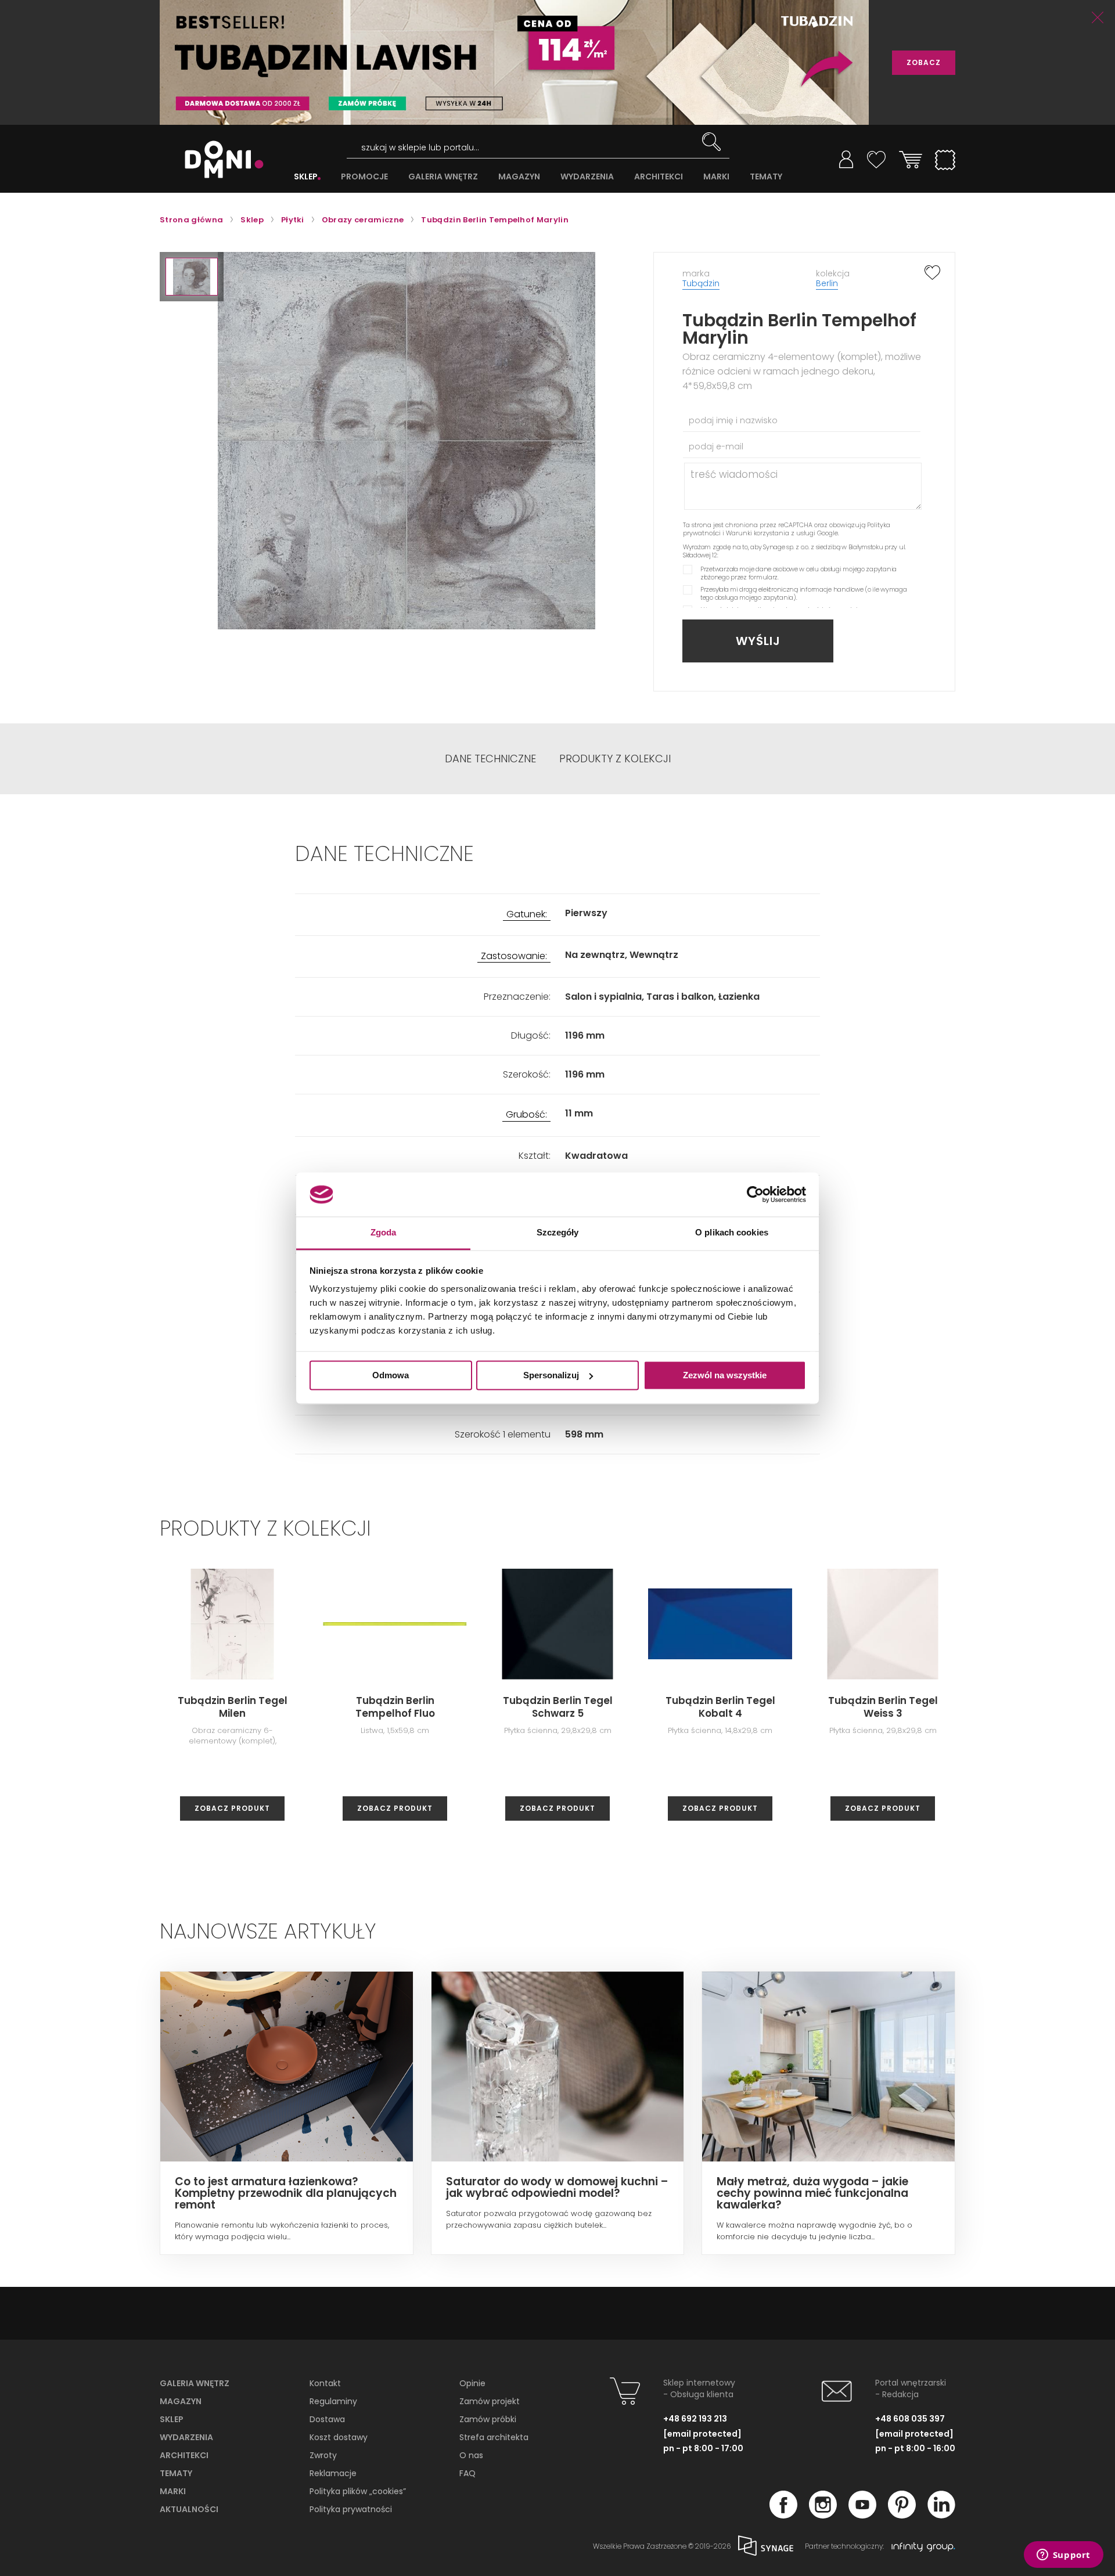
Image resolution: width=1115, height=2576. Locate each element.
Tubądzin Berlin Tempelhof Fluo (395, 1707)
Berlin (827, 283)
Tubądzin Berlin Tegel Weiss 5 (1046, 1707)
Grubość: (526, 1115)
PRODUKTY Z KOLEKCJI (615, 759)
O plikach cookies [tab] (732, 1233)
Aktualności (189, 2509)
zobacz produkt (232, 1808)
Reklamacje (333, 2473)
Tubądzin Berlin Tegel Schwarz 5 (558, 1707)
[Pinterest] (902, 2515)
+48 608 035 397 (910, 2419)
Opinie (472, 2383)
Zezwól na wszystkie (725, 1375)
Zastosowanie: (514, 956)
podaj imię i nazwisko (733, 420)
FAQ (467, 2473)
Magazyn (181, 2401)
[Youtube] (862, 2515)
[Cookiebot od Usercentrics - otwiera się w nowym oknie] (755, 1194)
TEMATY (766, 177)
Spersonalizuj (551, 1375)
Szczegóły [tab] (558, 1233)
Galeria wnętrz (195, 2383)
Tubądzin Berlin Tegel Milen (233, 1707)
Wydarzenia (186, 2437)
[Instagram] (823, 2515)
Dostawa (327, 2419)
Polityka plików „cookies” (358, 2491)
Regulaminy (333, 2401)
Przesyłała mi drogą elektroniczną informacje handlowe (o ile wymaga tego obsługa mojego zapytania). (804, 593)
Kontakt (325, 2383)
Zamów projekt (490, 2401)
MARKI (716, 177)
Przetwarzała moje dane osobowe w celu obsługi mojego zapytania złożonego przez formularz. (799, 573)
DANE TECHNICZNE (490, 759)
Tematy (176, 2473)
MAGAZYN (519, 177)
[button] (192, 277)
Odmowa (391, 1375)
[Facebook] (783, 2515)
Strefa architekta (494, 2437)
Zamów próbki (488, 2419)
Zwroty (323, 2455)
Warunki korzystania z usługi (771, 533)
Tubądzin (701, 283)
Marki (173, 2491)
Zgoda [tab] (384, 1233)
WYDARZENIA (587, 177)
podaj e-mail (716, 446)
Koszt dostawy (339, 2437)
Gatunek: (527, 915)
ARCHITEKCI (659, 177)
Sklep (172, 2419)
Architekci (184, 2455)
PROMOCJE (364, 177)
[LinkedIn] (941, 2515)
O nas (471, 2455)
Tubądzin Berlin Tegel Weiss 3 (883, 1707)
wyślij (758, 641)
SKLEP (306, 177)
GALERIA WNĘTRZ (443, 177)
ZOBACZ (924, 62)
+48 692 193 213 (695, 2419)
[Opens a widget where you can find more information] (1063, 2556)
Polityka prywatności (351, 2509)
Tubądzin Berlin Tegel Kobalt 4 (720, 1707)
